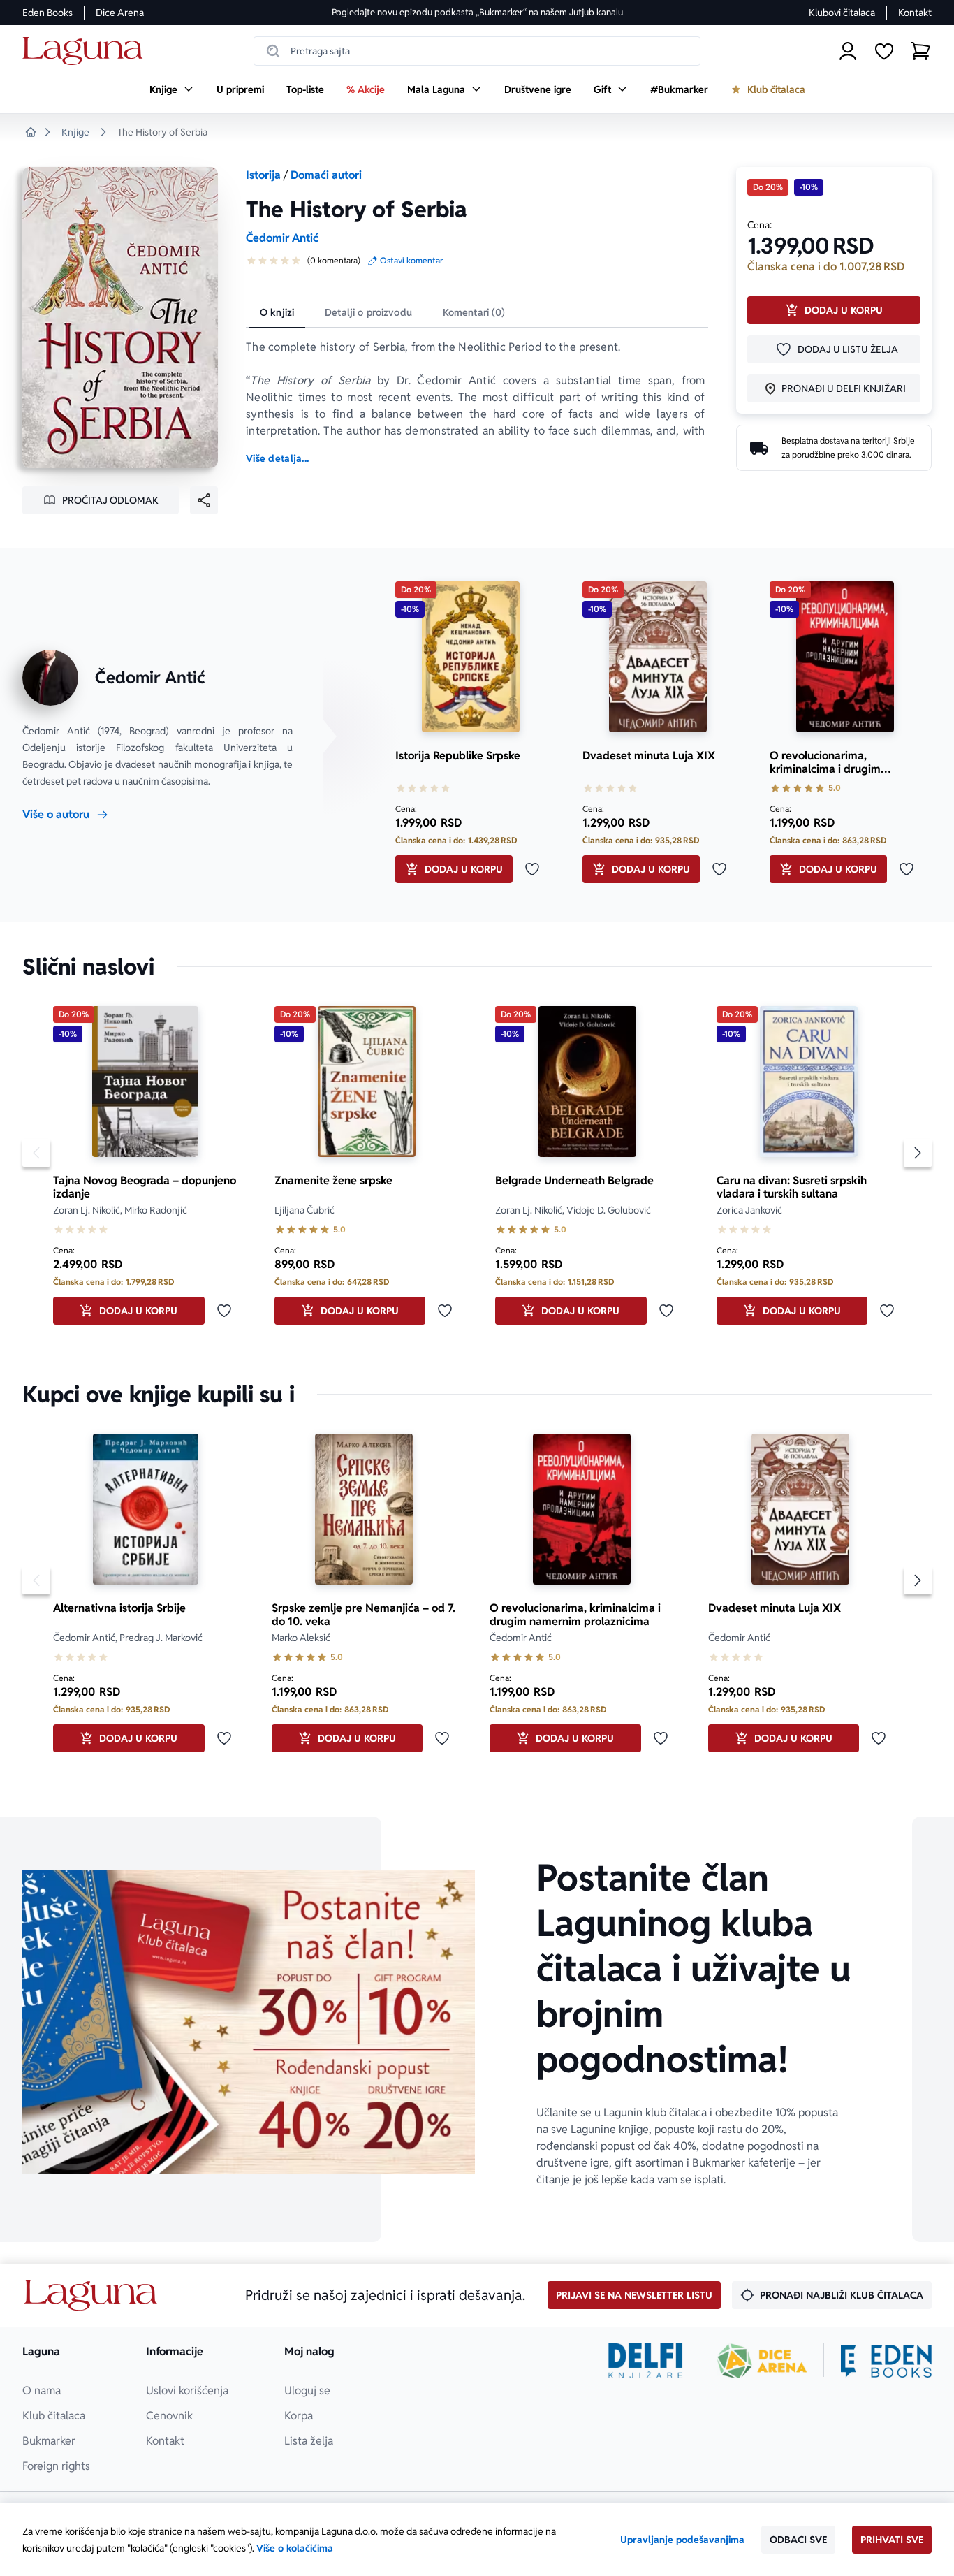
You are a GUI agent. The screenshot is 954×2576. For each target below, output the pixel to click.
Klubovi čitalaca (842, 13)
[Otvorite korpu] (920, 51)
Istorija (263, 175)
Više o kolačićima (295, 2548)
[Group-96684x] (886, 2361)
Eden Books (47, 13)
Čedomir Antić (282, 238)
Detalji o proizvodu (368, 312)
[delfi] (646, 2361)
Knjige (75, 132)
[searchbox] (477, 51)
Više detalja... (277, 458)
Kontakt (915, 13)
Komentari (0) (474, 312)
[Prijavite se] (848, 51)
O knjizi (277, 312)
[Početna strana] (86, 51)
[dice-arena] (762, 2361)
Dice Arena (120, 13)
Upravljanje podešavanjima (682, 2540)
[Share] (204, 500)
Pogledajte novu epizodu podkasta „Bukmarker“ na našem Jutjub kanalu (477, 12)
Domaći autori (326, 175)
